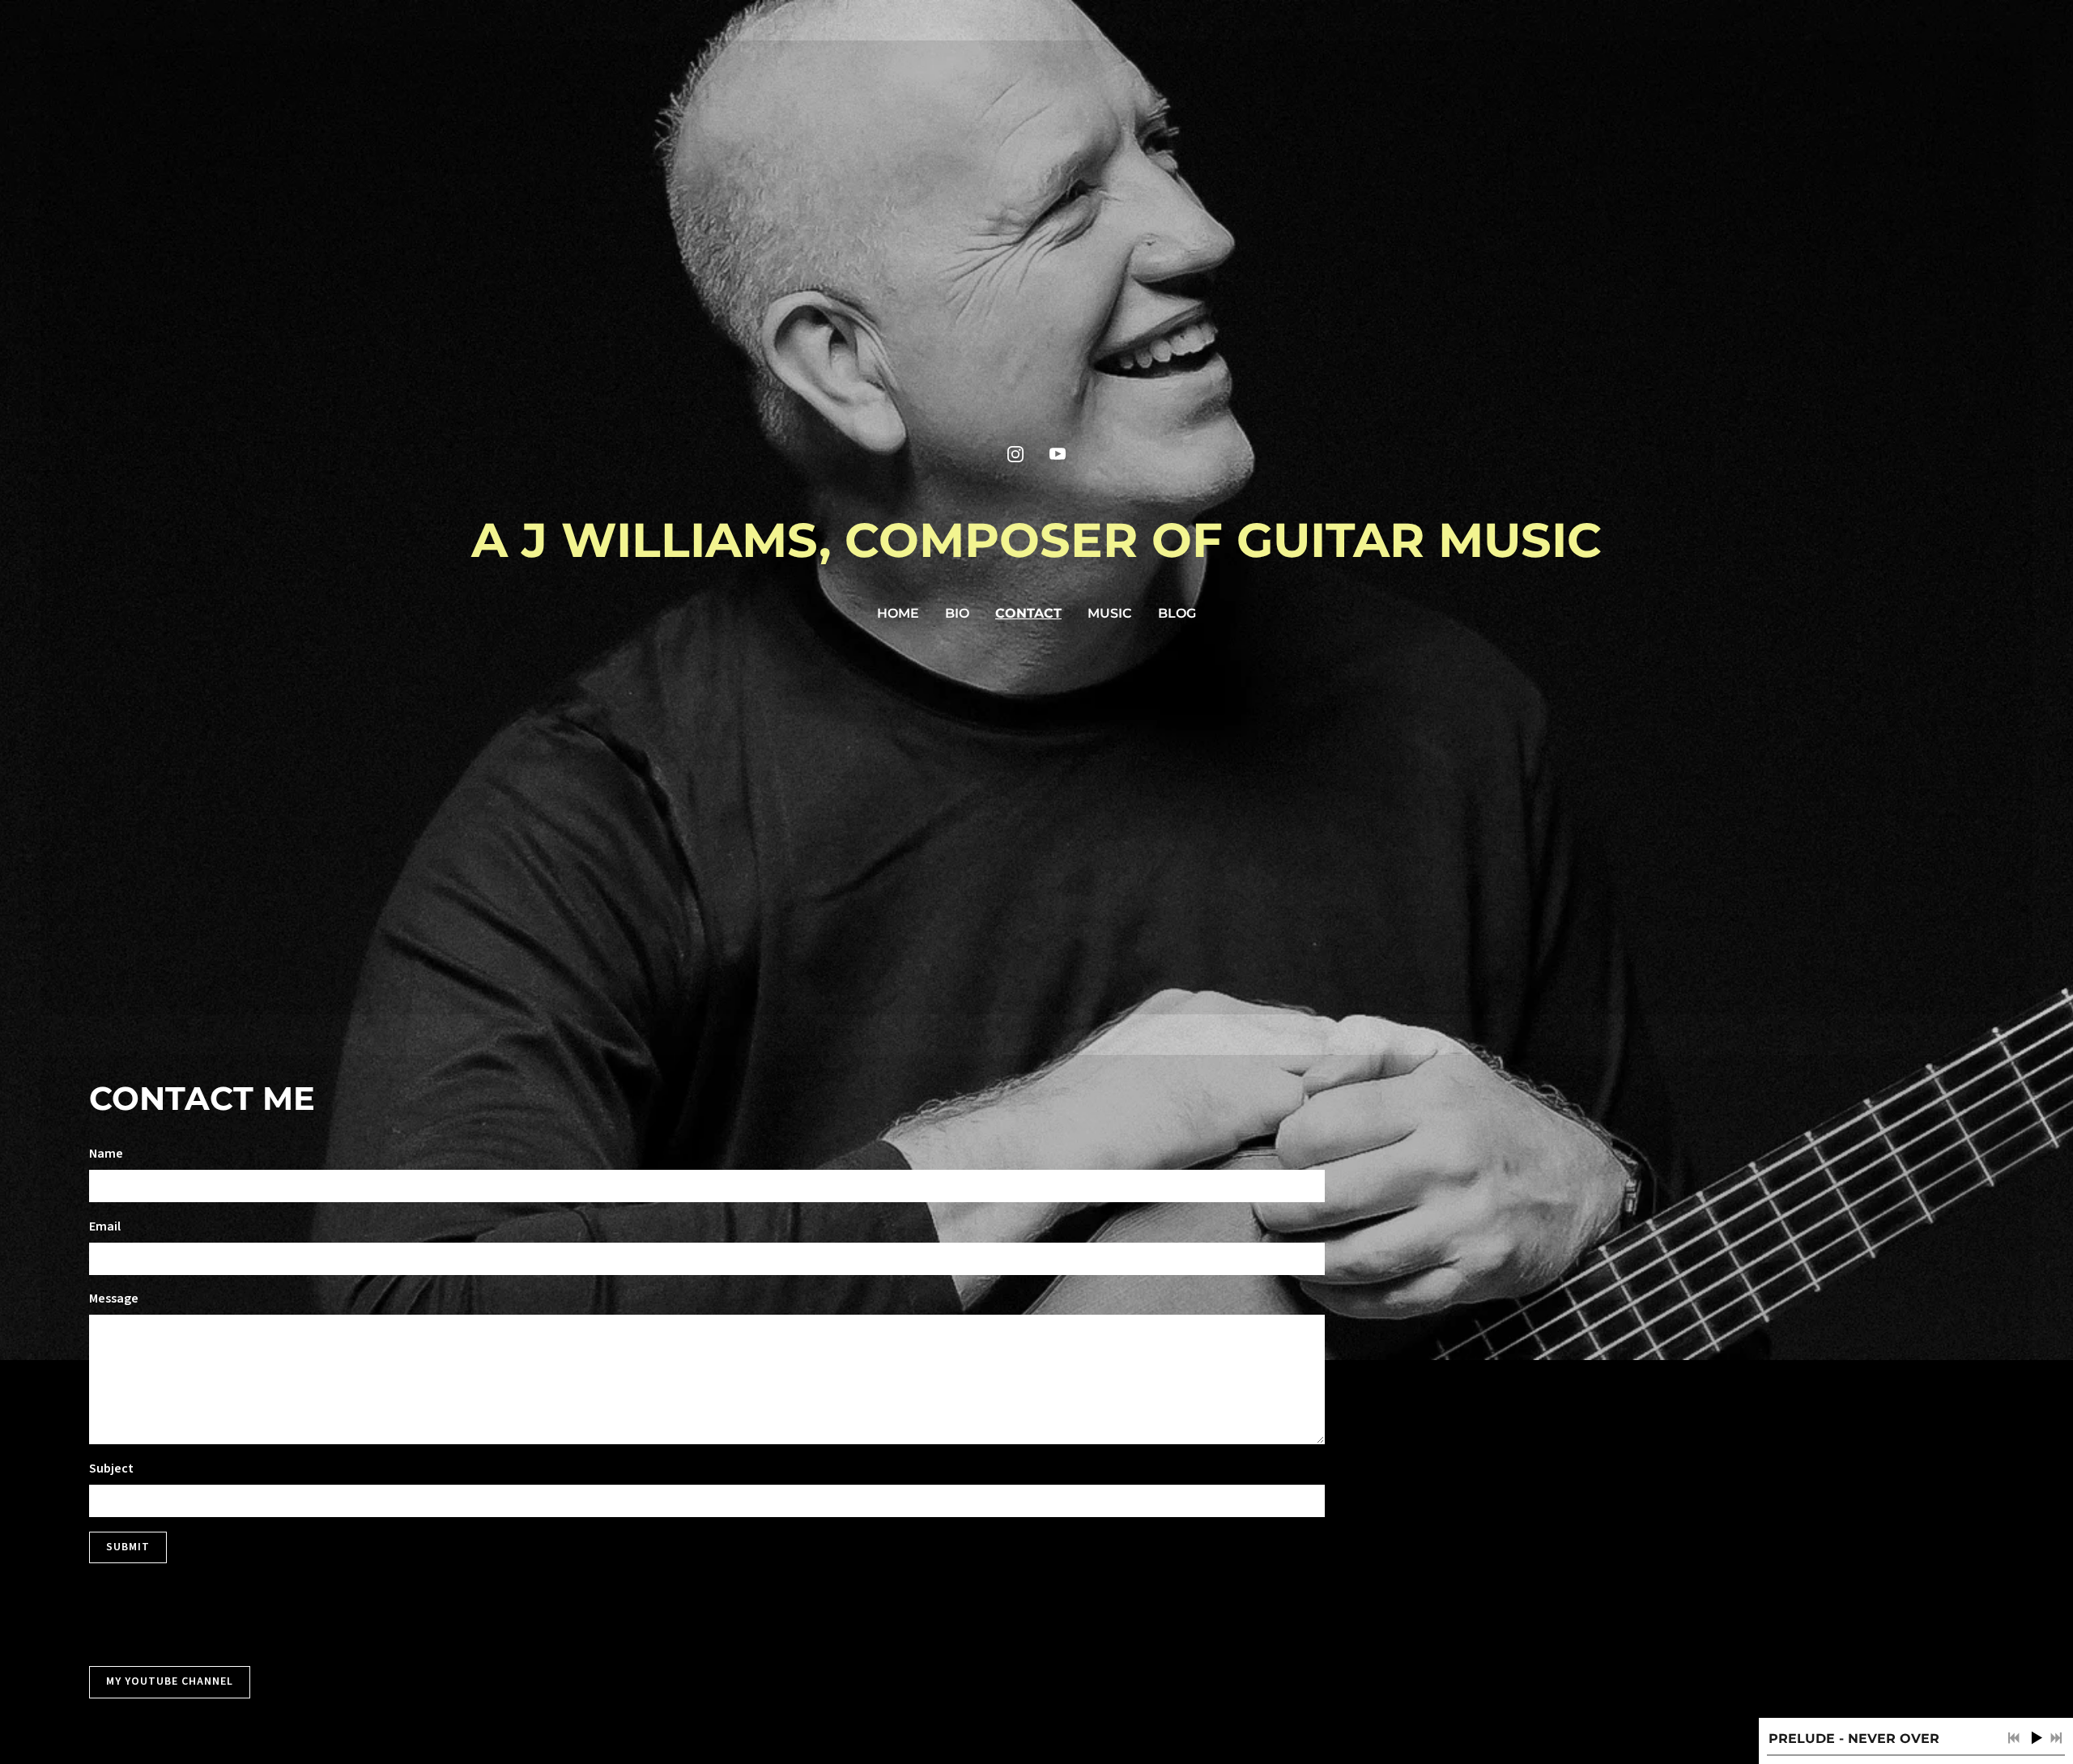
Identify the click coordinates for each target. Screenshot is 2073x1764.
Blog (1177, 613)
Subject (111, 1469)
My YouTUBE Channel (170, 1681)
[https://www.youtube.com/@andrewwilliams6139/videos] (1058, 454)
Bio (957, 613)
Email (105, 1226)
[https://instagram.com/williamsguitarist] (1015, 454)
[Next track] (2056, 1738)
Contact (1028, 613)
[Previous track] (2014, 1738)
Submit (128, 1547)
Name (106, 1154)
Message (114, 1299)
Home (898, 613)
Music (1110, 613)
